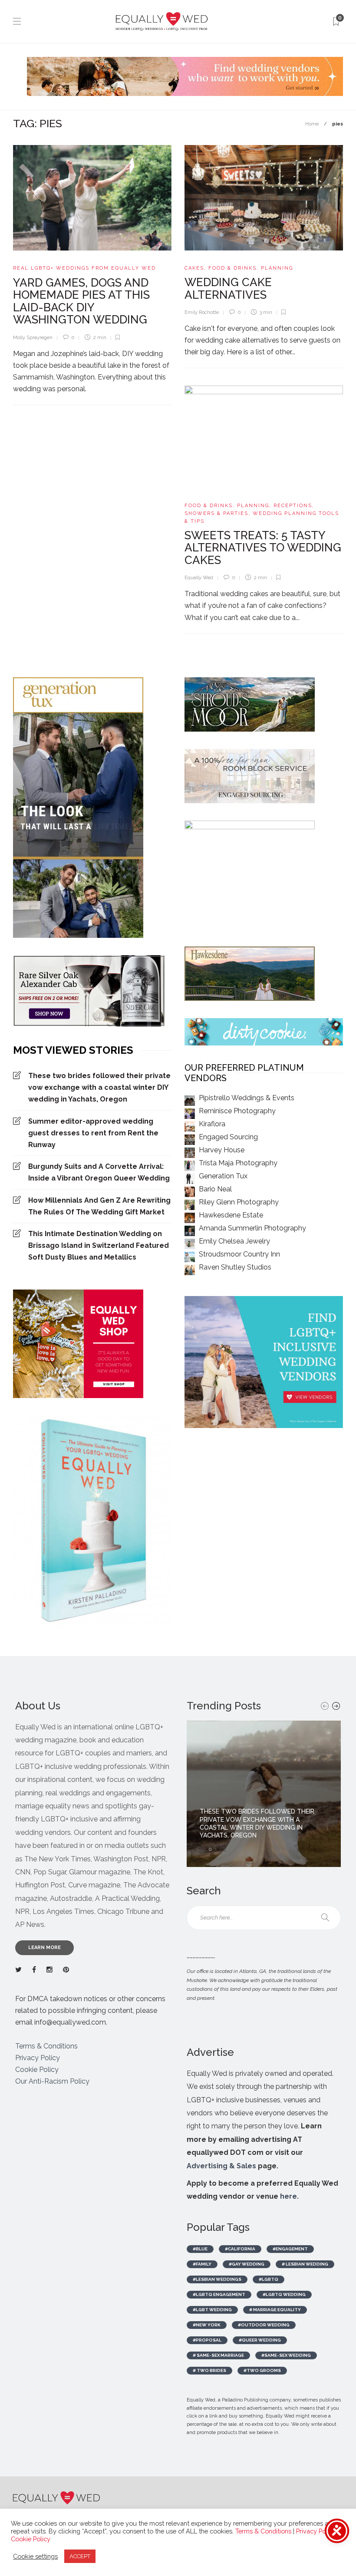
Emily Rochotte (202, 312)
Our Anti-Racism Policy (52, 2081)
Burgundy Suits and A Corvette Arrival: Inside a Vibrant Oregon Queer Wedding (99, 1172)
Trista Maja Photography (238, 1163)
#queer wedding (260, 2340)
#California (240, 2249)
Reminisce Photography (237, 1111)
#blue (200, 2249)
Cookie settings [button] (35, 2556)
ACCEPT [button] (80, 2556)
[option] (264, 1794)
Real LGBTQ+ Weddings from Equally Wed (84, 268)
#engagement (290, 2249)
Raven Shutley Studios (235, 1267)
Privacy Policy (38, 2058)
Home (312, 124)
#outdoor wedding (264, 2325)
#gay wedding (247, 2264)
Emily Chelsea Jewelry (234, 1241)
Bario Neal (215, 1189)
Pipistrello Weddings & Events (247, 1098)
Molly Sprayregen (33, 338)
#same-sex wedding (286, 2355)
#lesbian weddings (217, 2279)
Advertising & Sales (221, 2166)
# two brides (209, 2370)
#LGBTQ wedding (284, 2294)
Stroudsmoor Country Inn (239, 1254)
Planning (277, 268)
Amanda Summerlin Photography (252, 1228)
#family (202, 2264)
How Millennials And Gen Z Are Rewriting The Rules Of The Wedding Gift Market (99, 1206)
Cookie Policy (37, 2070)
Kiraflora (212, 1124)
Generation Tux (223, 1176)
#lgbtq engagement (219, 2294)
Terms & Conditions (46, 2046)
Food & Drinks (232, 268)
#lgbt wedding (212, 2310)
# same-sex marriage (218, 2355)
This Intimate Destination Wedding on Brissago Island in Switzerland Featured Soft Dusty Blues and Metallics (99, 1245)
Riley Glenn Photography (239, 1202)
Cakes (194, 268)
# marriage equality (275, 2310)
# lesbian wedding (305, 2264)
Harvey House (222, 1150)
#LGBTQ (269, 2279)
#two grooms (262, 2370)
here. (289, 2196)
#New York (207, 2325)
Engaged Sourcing (228, 1137)
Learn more (44, 1948)
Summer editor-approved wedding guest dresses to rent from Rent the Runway (93, 1133)
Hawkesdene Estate (231, 1215)
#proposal (207, 2340)
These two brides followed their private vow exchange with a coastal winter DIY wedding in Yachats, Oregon (99, 1087)
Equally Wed (199, 578)
